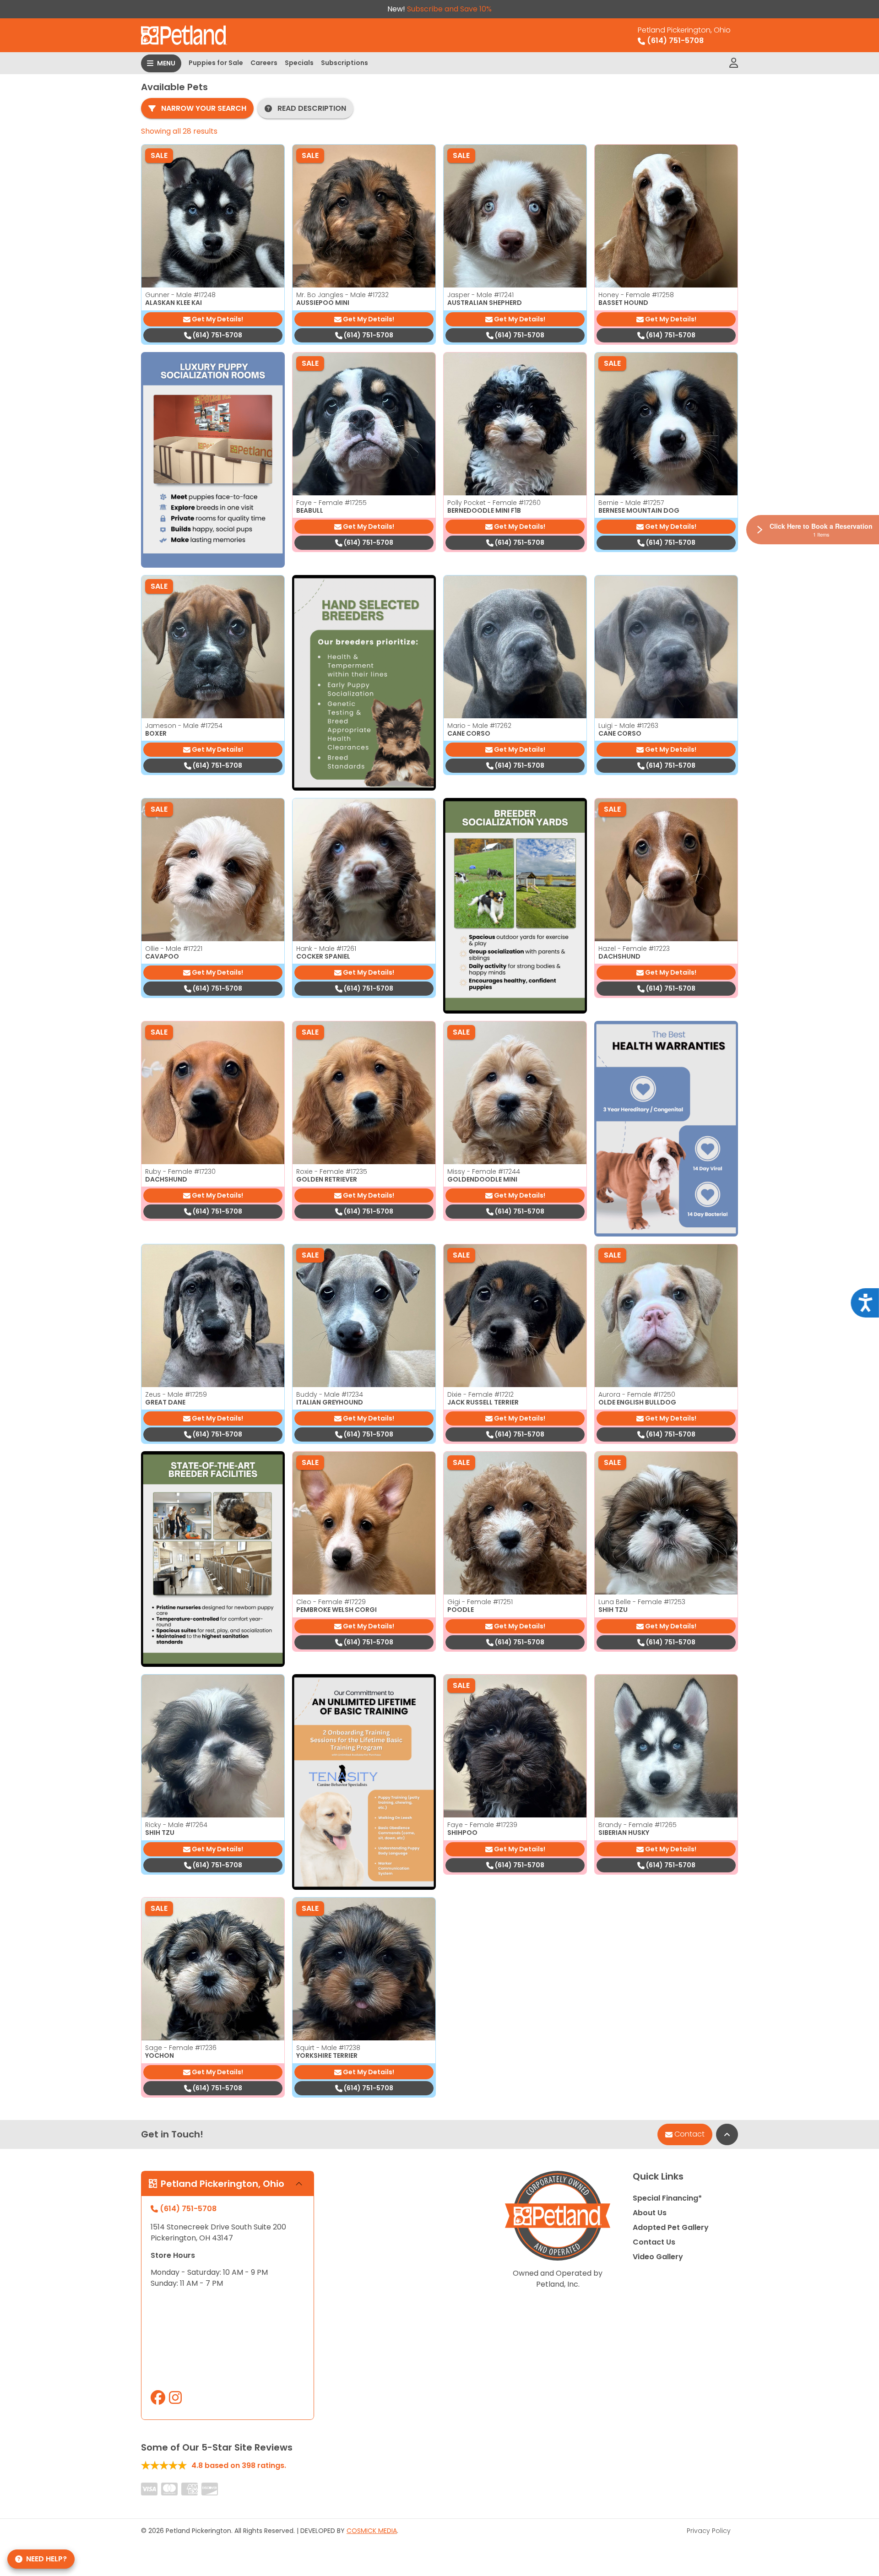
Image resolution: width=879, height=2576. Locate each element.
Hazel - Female (634, 949)
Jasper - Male (480, 295)
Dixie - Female (480, 1394)
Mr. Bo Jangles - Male (342, 295)
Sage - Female (181, 2048)
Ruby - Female (180, 1171)
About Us (650, 2213)
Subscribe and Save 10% (449, 9)
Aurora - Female (637, 1394)
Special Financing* (667, 2198)
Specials (299, 63)
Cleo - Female (331, 1602)
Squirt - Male (328, 2048)
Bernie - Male (631, 503)
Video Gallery (658, 2257)
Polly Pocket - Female (494, 503)
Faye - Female (331, 503)
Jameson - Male (184, 726)
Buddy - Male (330, 1394)
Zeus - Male (176, 1394)
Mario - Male (479, 726)
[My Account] (734, 63)
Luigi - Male (628, 726)
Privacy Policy (709, 2531)
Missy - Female (484, 1171)
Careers (264, 63)
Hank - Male (326, 949)
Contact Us (654, 2242)
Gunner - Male (180, 295)
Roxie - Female (332, 1171)
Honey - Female (636, 295)
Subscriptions (345, 63)
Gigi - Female (480, 1602)
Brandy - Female (638, 1825)
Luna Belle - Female (642, 1602)
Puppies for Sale (216, 63)
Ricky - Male (176, 1825)
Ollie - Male (174, 949)
